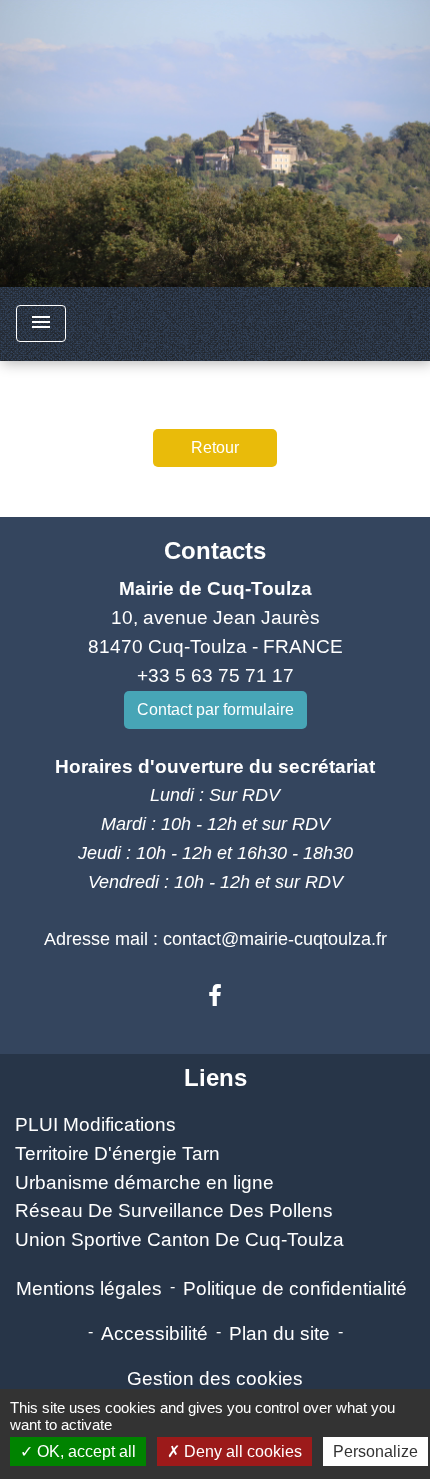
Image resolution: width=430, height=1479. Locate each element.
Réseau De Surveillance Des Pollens (174, 1210)
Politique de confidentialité (295, 1288)
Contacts (215, 550)
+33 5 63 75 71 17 (215, 675)
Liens (215, 1077)
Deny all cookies (241, 1451)
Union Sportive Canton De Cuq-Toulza (179, 1239)
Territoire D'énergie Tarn (117, 1153)
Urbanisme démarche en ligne (144, 1182)
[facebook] (215, 996)
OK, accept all (84, 1451)
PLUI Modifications (95, 1124)
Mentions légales (89, 1288)
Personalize (375, 1451)
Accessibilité (154, 1333)
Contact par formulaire (215, 709)
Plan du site (279, 1333)
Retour (215, 447)
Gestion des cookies (215, 1378)
